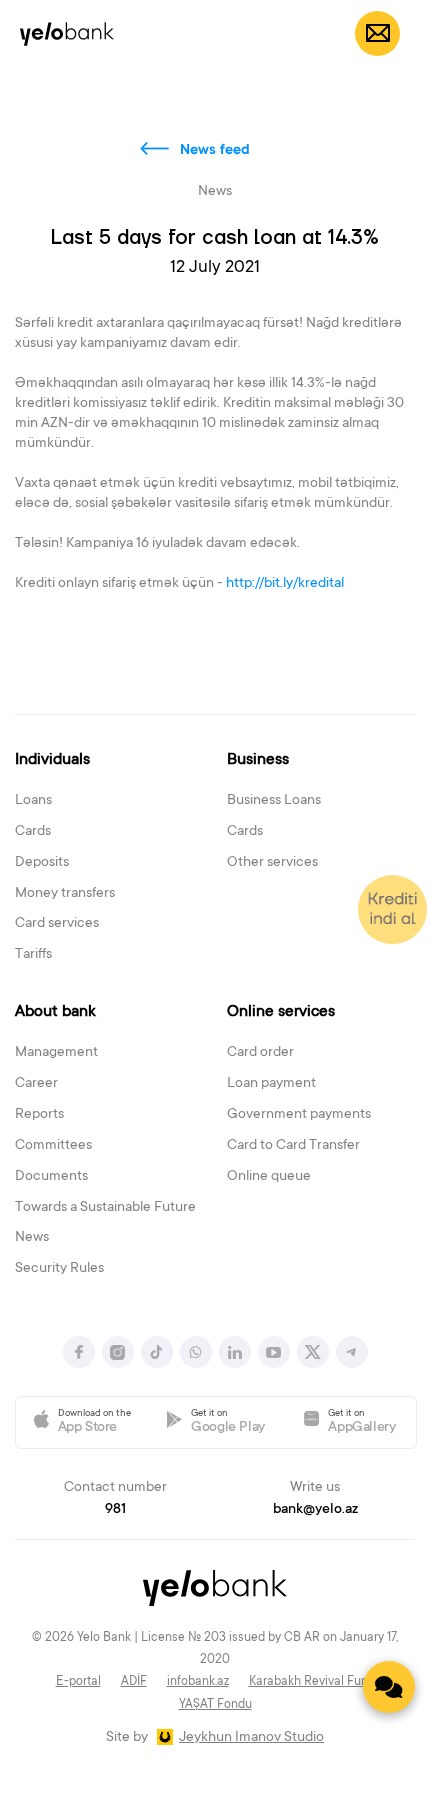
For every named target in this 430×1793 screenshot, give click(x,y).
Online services (281, 1012)
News (32, 1238)
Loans (33, 801)
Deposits (42, 863)
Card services (57, 924)
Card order (260, 1053)
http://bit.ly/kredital (291, 584)
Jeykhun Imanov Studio (251, 1738)
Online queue (269, 1177)
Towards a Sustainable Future (105, 1208)
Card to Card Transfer (293, 1146)
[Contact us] (389, 1687)
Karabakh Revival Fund (312, 1682)
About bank (55, 1012)
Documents (51, 1177)
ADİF (134, 1682)
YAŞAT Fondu (215, 1705)
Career (36, 1084)
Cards (33, 832)
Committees (53, 1146)
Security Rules (59, 1269)
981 (115, 1510)
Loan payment (271, 1084)
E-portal (78, 1682)
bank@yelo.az (315, 1510)
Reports (39, 1115)
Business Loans (274, 801)
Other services (272, 863)
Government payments (299, 1115)
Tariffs (33, 955)
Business (258, 760)
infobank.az (198, 1682)
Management (56, 1053)
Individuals (52, 760)
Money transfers (65, 894)
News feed (215, 151)
